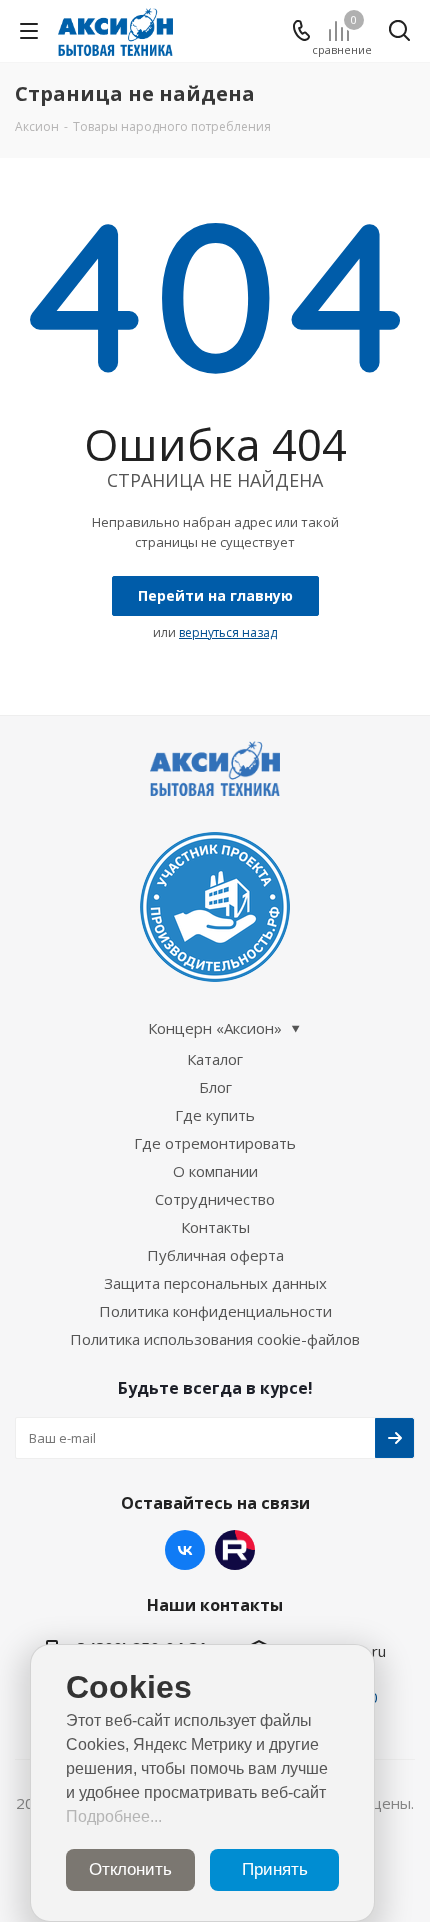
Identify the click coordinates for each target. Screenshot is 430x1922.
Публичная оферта (215, 1255)
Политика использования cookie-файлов (215, 1339)
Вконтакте (185, 1550)
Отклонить (130, 1869)
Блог (215, 1087)
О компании (215, 1171)
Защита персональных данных (215, 1283)
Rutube (235, 1550)
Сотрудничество (215, 1199)
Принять (275, 1869)
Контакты (215, 1227)
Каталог (215, 1059)
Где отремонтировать (215, 1143)
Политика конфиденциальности (215, 1311)
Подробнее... (114, 1816)
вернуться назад (228, 632)
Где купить (215, 1115)
